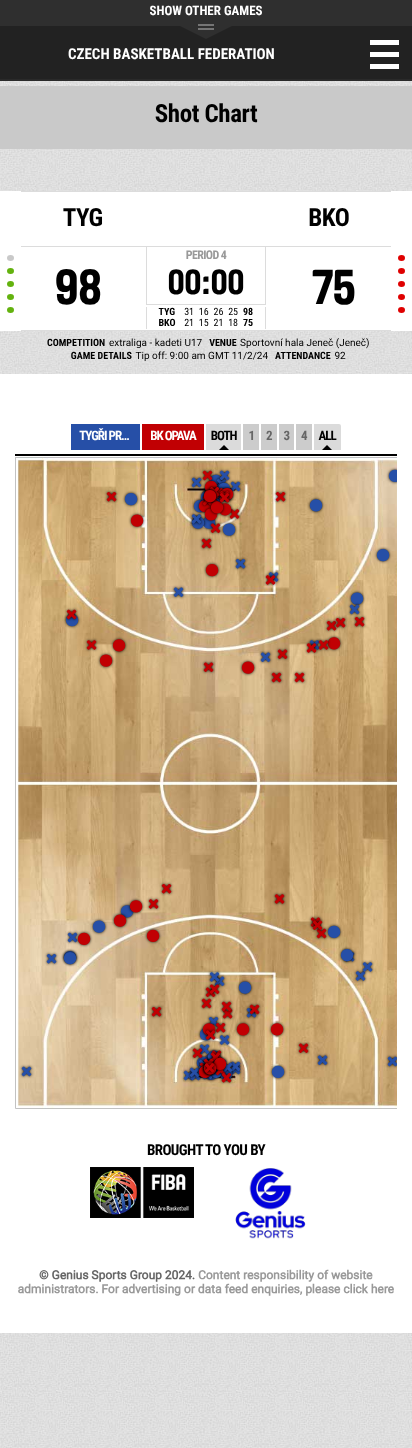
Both (224, 436)
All (327, 436)
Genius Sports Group (270, 1203)
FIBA (142, 1203)
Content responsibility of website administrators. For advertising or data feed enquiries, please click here (206, 1282)
